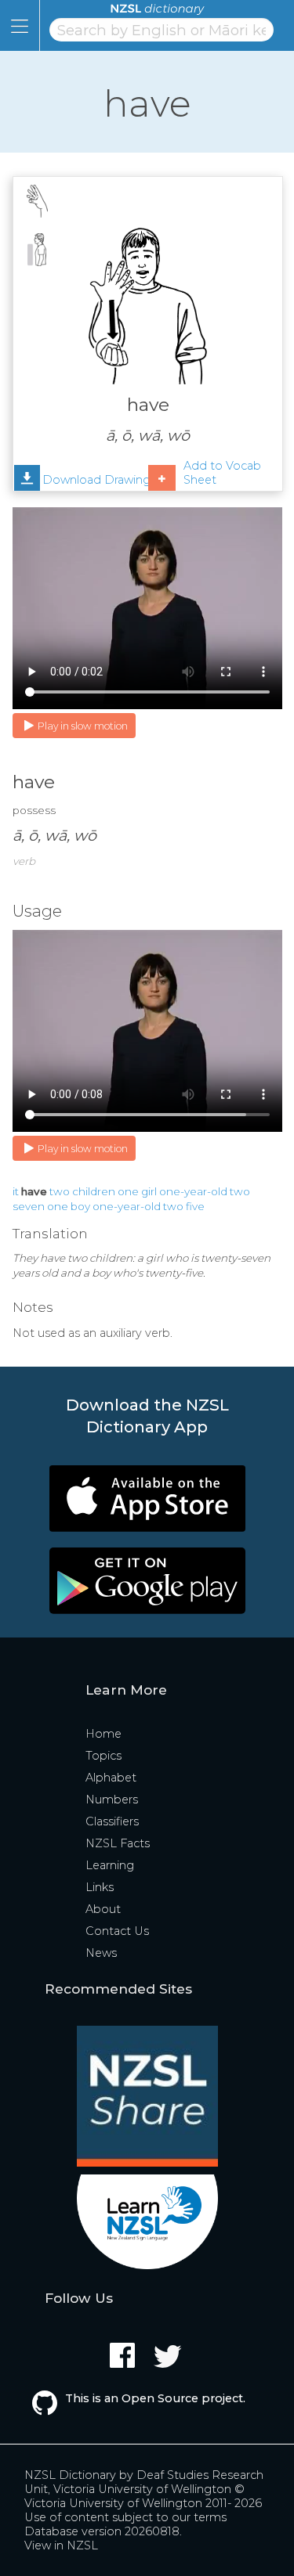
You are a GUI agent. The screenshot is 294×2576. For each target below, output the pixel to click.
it (16, 1191)
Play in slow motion (83, 726)
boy (80, 1206)
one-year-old (193, 1191)
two (60, 1191)
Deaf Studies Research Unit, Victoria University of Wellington (144, 2482)
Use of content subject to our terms (125, 2517)
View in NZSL (61, 2545)
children (94, 1191)
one (128, 1191)
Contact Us (117, 1931)
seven (29, 1206)
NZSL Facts (118, 1843)
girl (149, 1191)
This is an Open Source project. (155, 2398)
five (195, 1206)
